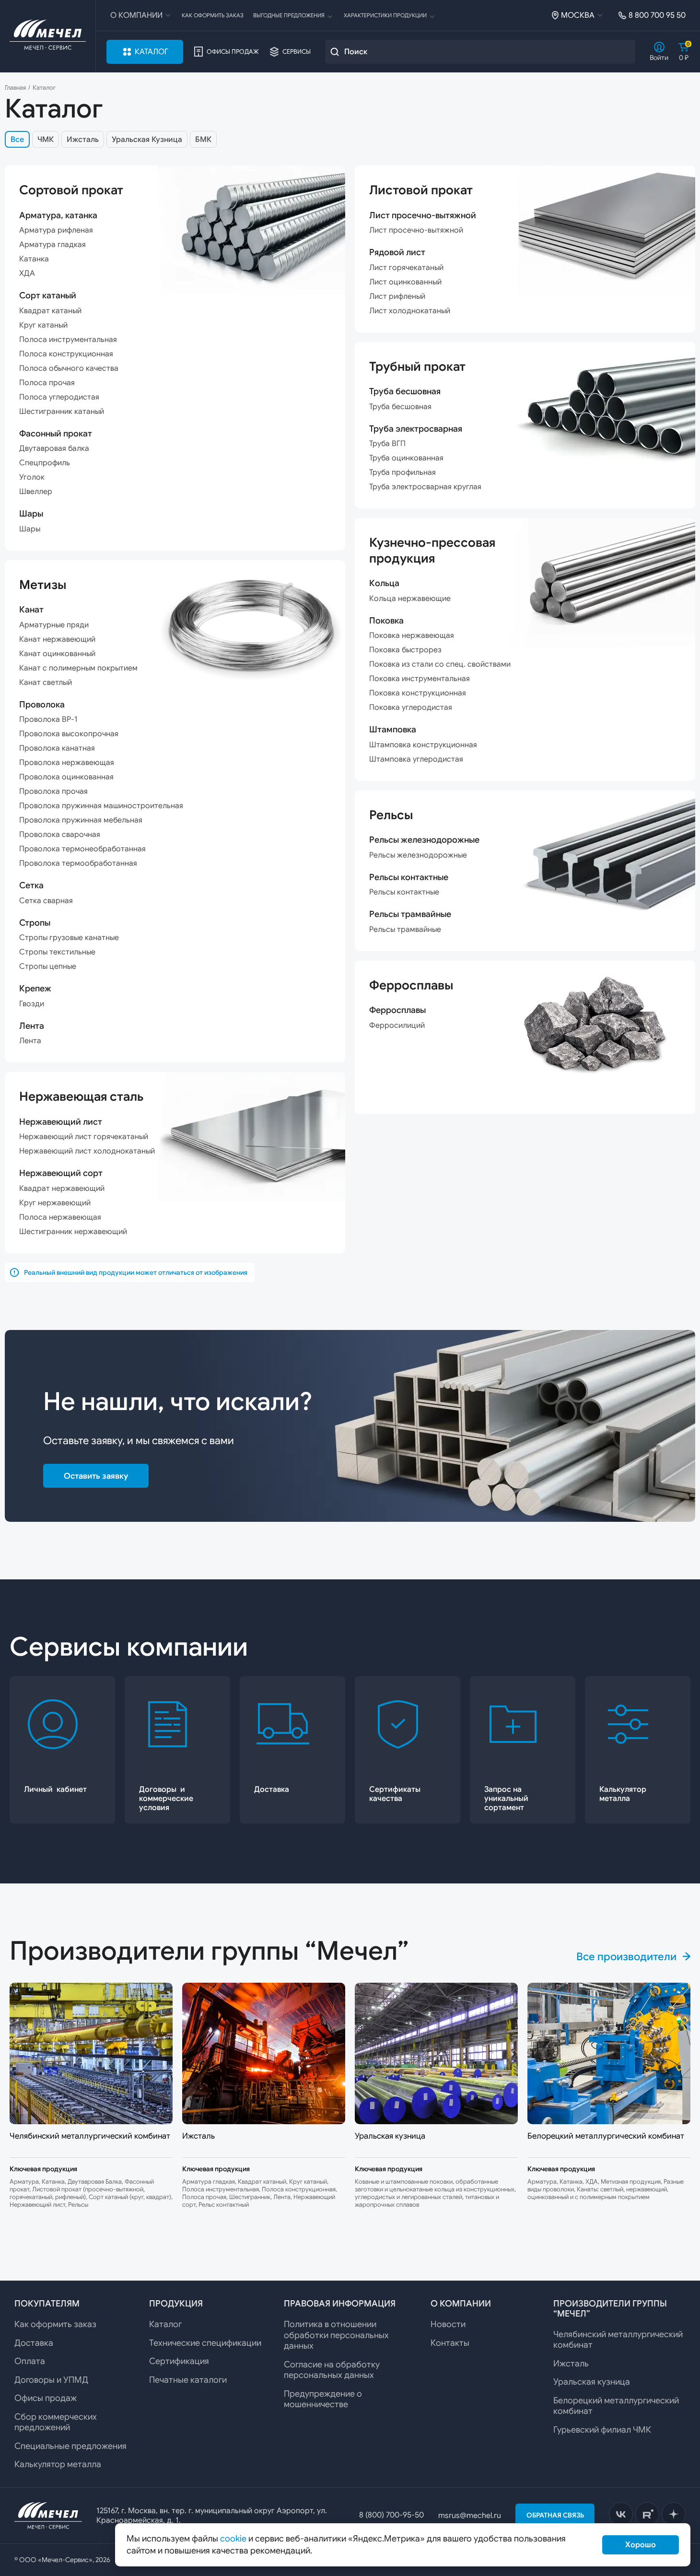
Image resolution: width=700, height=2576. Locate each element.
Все (17, 140)
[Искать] (335, 52)
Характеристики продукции (385, 15)
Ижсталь (83, 140)
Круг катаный (43, 325)
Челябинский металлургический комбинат (618, 2340)
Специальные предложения (70, 2446)
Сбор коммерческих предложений (56, 2422)
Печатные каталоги (188, 2380)
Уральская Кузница (147, 140)
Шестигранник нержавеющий (73, 1232)
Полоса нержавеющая (60, 1217)
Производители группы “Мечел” (610, 2309)
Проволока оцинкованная (66, 777)
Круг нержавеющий (55, 1203)
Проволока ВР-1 (48, 719)
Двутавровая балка (54, 448)
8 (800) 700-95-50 (391, 2515)
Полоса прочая (47, 383)
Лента (30, 1041)
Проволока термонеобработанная (82, 849)
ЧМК (46, 140)
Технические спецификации (205, 2343)
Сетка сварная (46, 901)
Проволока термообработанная (78, 863)
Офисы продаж (233, 52)
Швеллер (36, 492)
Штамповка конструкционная (423, 745)
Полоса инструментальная (68, 340)
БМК (203, 140)
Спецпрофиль (45, 463)
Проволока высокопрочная (69, 734)
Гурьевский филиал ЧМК (602, 2430)
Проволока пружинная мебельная (81, 820)
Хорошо (641, 2545)
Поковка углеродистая (411, 707)
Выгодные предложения (289, 15)
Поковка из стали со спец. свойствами (440, 664)
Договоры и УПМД (51, 2380)
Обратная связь (555, 2515)
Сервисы (297, 52)
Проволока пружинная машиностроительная (101, 806)
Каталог (152, 52)
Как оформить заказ (213, 15)
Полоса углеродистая (59, 397)
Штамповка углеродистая (416, 759)
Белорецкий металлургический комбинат (616, 2406)
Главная (15, 88)
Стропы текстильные (57, 952)
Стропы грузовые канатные (69, 938)
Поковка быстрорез (405, 650)
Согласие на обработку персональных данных (332, 2370)
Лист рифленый (397, 296)
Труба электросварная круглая (425, 487)
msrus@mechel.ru (470, 2516)
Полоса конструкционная (66, 354)
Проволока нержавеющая (67, 763)
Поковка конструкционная (418, 693)
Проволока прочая (53, 791)
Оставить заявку (96, 1476)
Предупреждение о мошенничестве (323, 2399)
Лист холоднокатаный (410, 311)
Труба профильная (402, 472)
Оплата (30, 2361)
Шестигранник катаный (62, 412)
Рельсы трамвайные (405, 929)
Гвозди (32, 1004)
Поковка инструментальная (420, 679)
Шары (30, 529)
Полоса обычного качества (69, 368)
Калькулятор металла (58, 2464)
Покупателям (47, 2304)
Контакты (450, 2343)
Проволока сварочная (60, 835)
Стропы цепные (48, 966)
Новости (448, 2324)
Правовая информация (340, 2304)
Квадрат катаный (50, 311)
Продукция (176, 2304)
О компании (136, 15)
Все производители (626, 1957)
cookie (233, 2539)
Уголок (32, 477)
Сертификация (179, 2361)
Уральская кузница (592, 2382)
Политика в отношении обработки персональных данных (336, 2335)
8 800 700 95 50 (657, 15)
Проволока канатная (57, 748)
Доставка (34, 2343)
